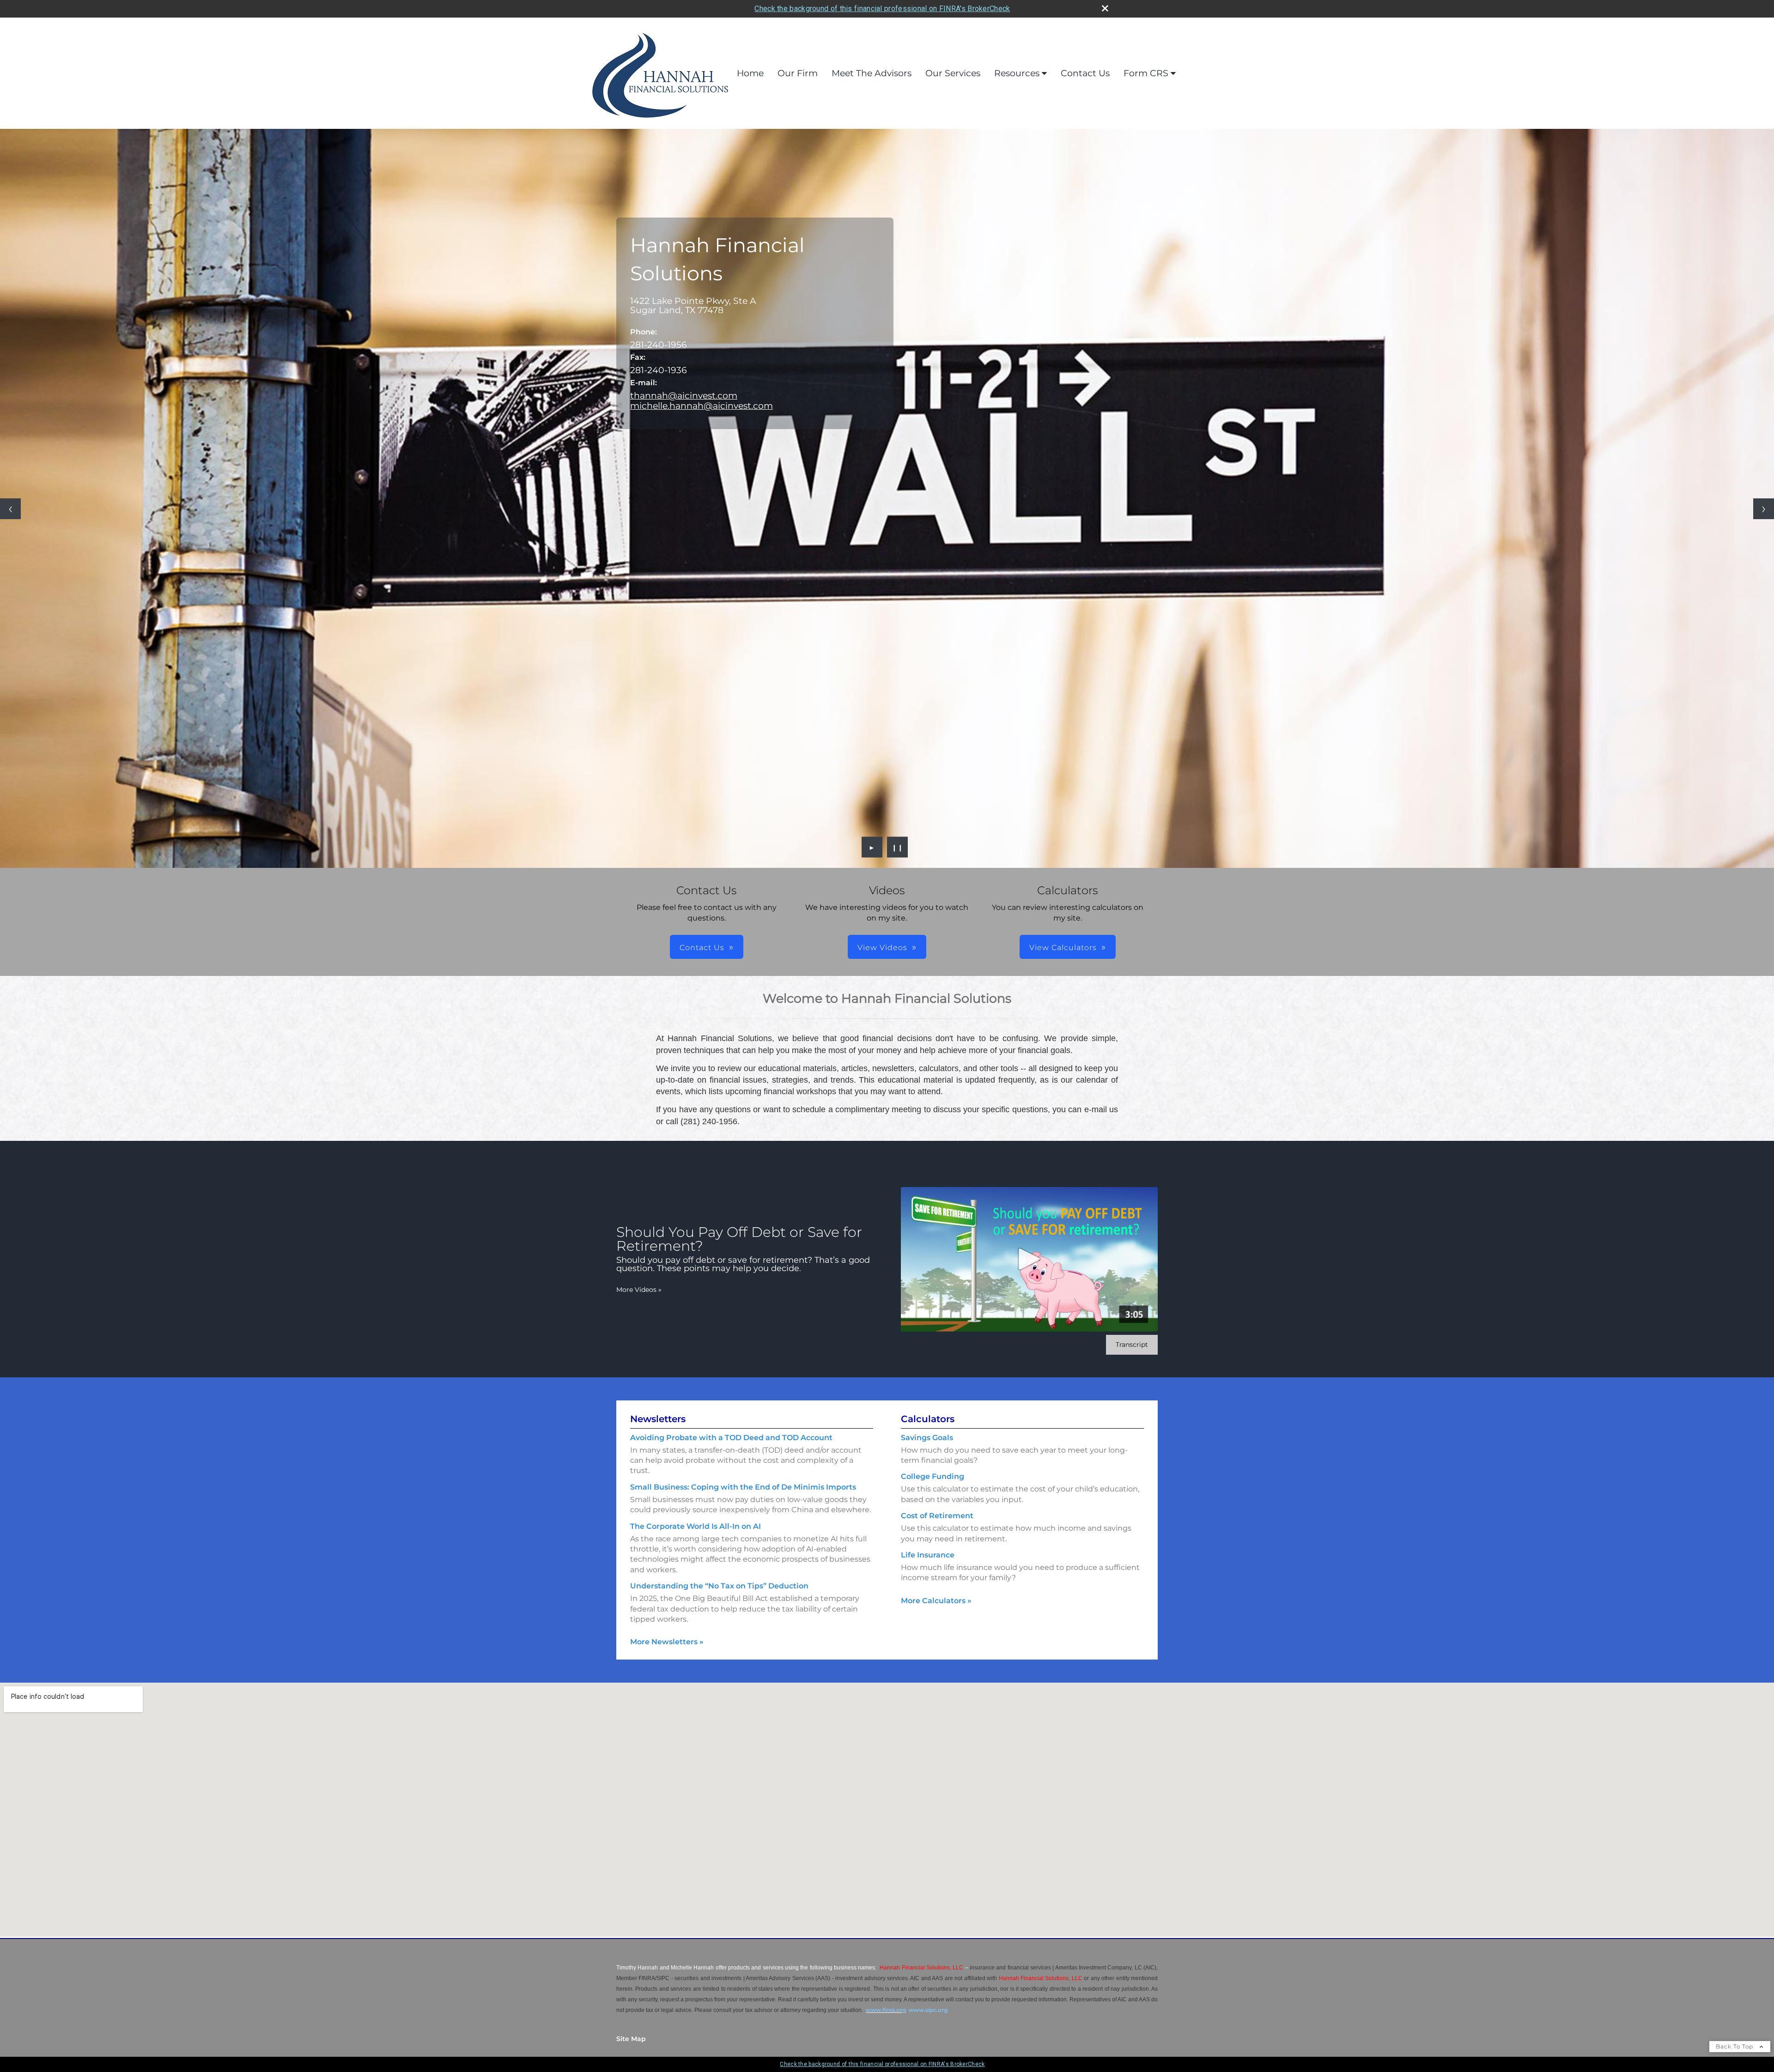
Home (750, 73)
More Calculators (936, 1601)
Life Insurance (928, 1555)
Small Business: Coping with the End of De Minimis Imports (743, 1487)
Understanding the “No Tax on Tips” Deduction (719, 1586)
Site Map (631, 2039)
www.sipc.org (928, 2010)
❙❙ (898, 847)
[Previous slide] (10, 509)
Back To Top (1735, 2046)
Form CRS (1146, 73)
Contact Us (1085, 73)
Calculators (928, 1419)
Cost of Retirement (937, 1516)
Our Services (953, 73)
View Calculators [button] (1063, 948)
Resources (1017, 73)
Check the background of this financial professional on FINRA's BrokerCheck (882, 9)
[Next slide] (1764, 509)
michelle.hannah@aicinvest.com (702, 406)
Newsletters (658, 1419)
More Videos (639, 1290)
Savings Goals (927, 1438)
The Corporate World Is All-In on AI (696, 1526)
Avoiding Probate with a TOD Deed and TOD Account (731, 1438)
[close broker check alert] (1105, 8)
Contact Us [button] (702, 948)
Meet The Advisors (872, 73)
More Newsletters (667, 1642)
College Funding (933, 1476)
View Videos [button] (882, 948)
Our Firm (798, 73)
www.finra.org (886, 2010)
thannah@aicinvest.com (684, 395)
